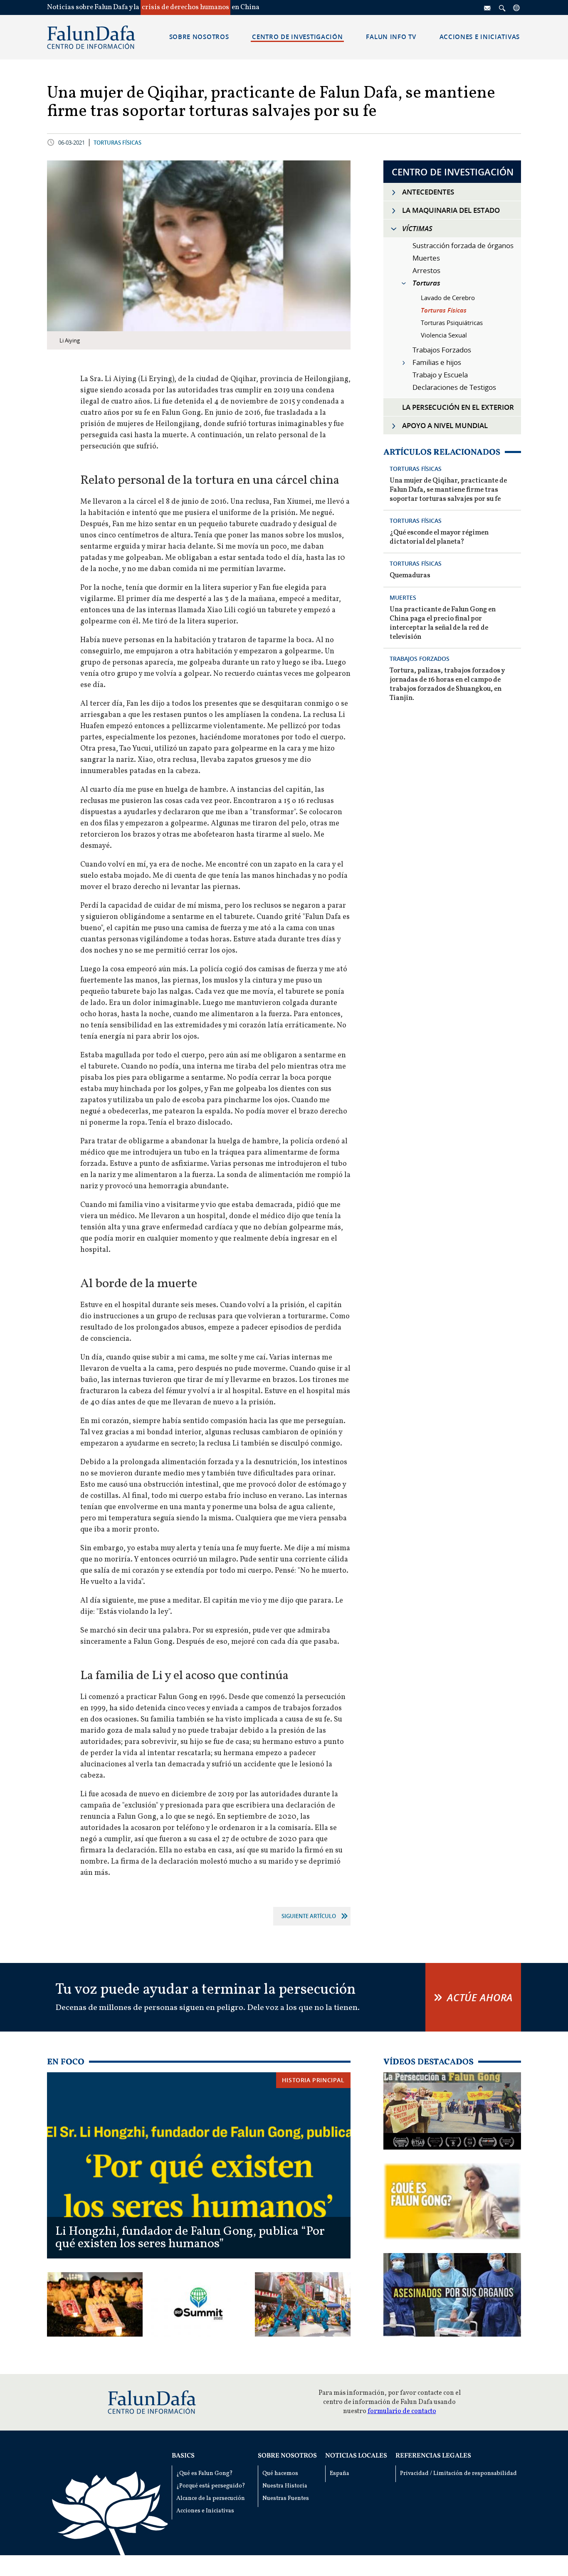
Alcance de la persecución (211, 2498)
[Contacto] (488, 7)
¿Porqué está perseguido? (211, 2486)
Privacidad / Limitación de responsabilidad (458, 2474)
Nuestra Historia (285, 2486)
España (340, 2474)
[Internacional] (517, 7)
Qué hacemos (280, 2474)
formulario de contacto (402, 2411)
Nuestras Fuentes (286, 2498)
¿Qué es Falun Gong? (205, 2474)
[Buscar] (502, 7)
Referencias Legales (433, 2456)
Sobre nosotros (287, 2456)
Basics (183, 2456)
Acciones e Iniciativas (205, 2511)
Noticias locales (356, 2456)
